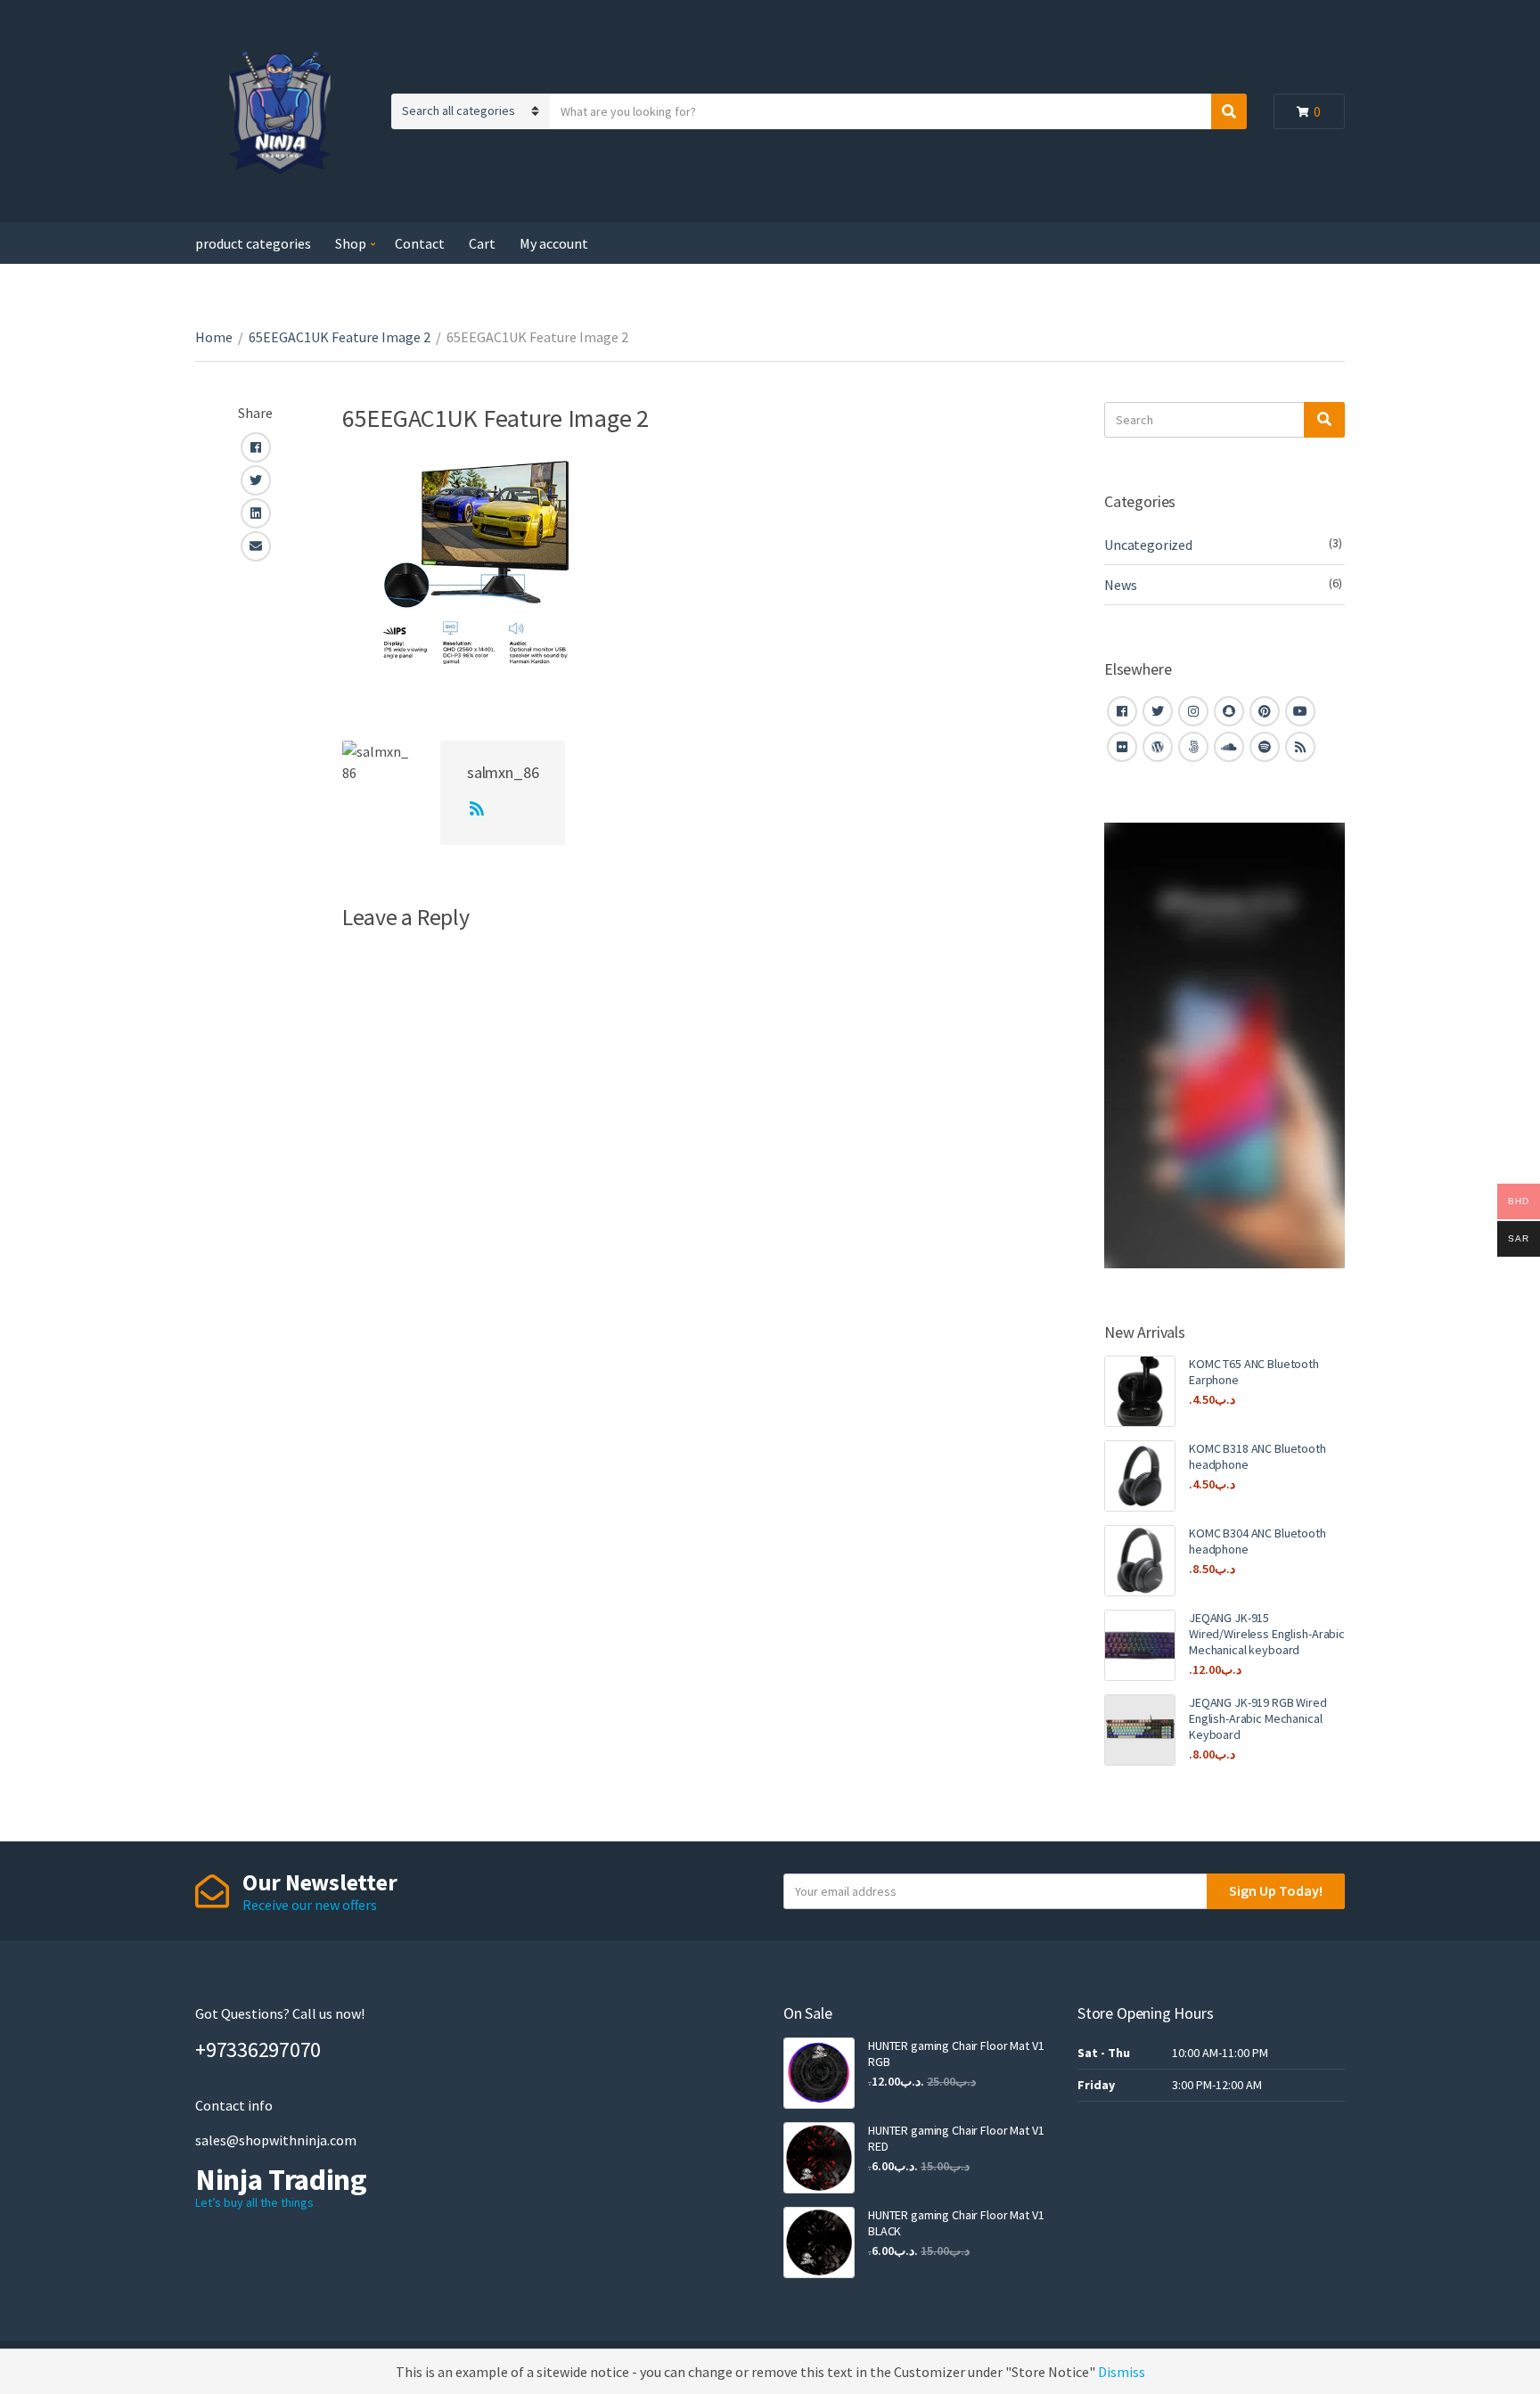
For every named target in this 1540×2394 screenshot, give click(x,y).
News (1120, 585)
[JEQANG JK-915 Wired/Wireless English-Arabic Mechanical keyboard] (1140, 1645)
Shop (351, 243)
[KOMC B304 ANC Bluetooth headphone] (1140, 1561)
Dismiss (1122, 2372)
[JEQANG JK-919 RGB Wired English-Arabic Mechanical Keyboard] (1140, 1730)
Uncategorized (1148, 545)
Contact (420, 243)
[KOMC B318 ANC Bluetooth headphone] (1140, 1476)
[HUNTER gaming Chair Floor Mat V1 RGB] (819, 2073)
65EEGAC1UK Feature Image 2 (340, 337)
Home (214, 337)
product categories (253, 243)
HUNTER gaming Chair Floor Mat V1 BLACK (956, 2223)
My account (554, 243)
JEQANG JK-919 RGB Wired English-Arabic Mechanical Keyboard (1258, 1718)
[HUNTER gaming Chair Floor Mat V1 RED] (819, 2158)
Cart (482, 243)
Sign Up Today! (1276, 1890)
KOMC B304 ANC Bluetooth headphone (1257, 1541)
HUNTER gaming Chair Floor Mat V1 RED (956, 2138)
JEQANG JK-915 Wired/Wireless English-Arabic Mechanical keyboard (1267, 1634)
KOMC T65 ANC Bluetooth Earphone (1254, 1372)
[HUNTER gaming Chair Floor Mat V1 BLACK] (819, 2242)
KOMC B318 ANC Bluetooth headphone (1257, 1456)
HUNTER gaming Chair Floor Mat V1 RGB (956, 2054)
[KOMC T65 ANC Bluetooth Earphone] (1140, 1391)
